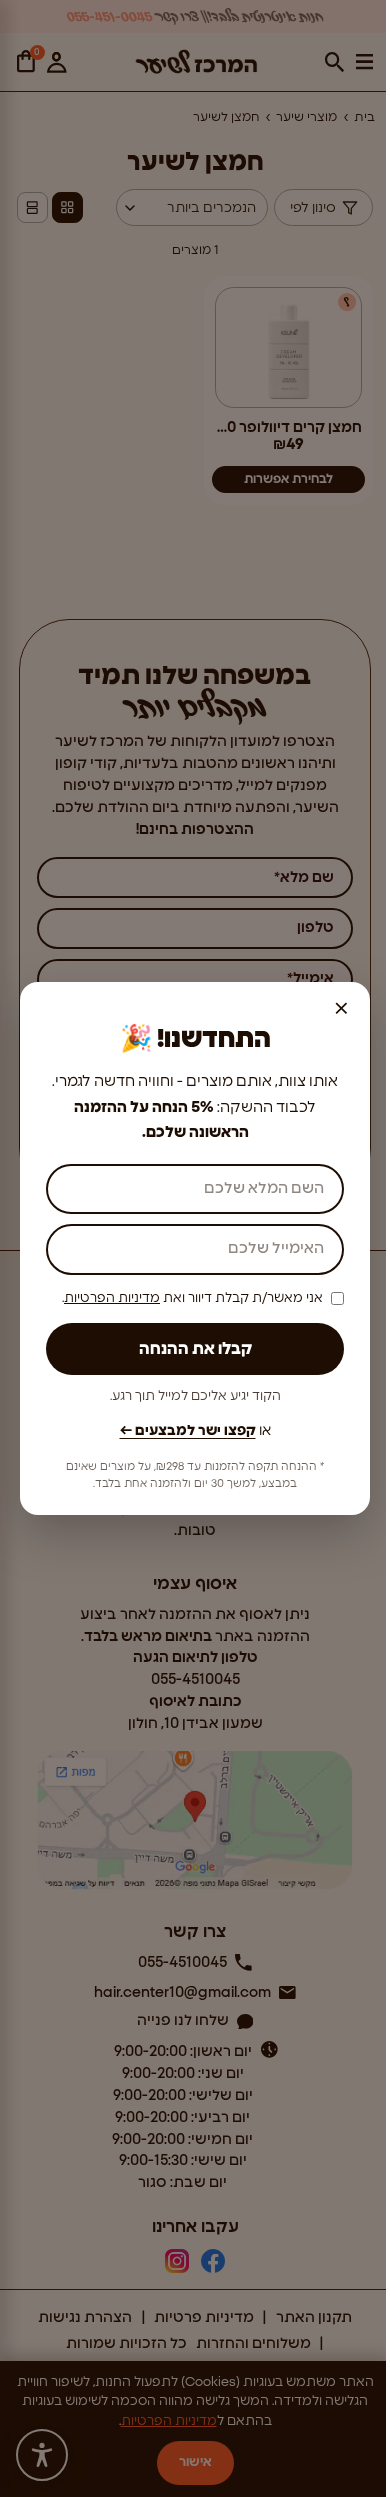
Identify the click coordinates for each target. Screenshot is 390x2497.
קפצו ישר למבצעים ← (188, 1431)
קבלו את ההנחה (195, 1349)
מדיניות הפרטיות (112, 1298)
